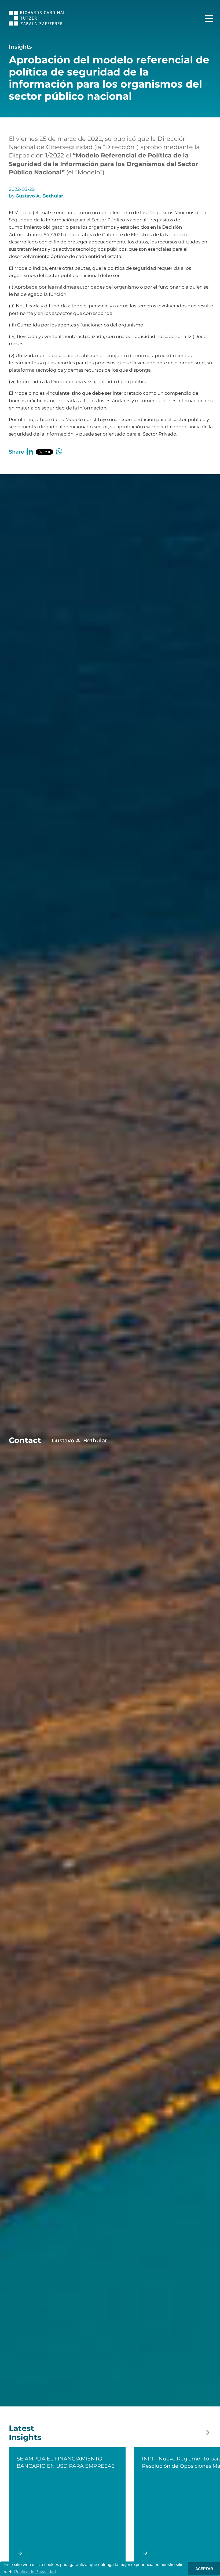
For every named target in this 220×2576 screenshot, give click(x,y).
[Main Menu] (209, 19)
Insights (20, 47)
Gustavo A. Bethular (39, 196)
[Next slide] (208, 2433)
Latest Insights (25, 2433)
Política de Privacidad (35, 2572)
